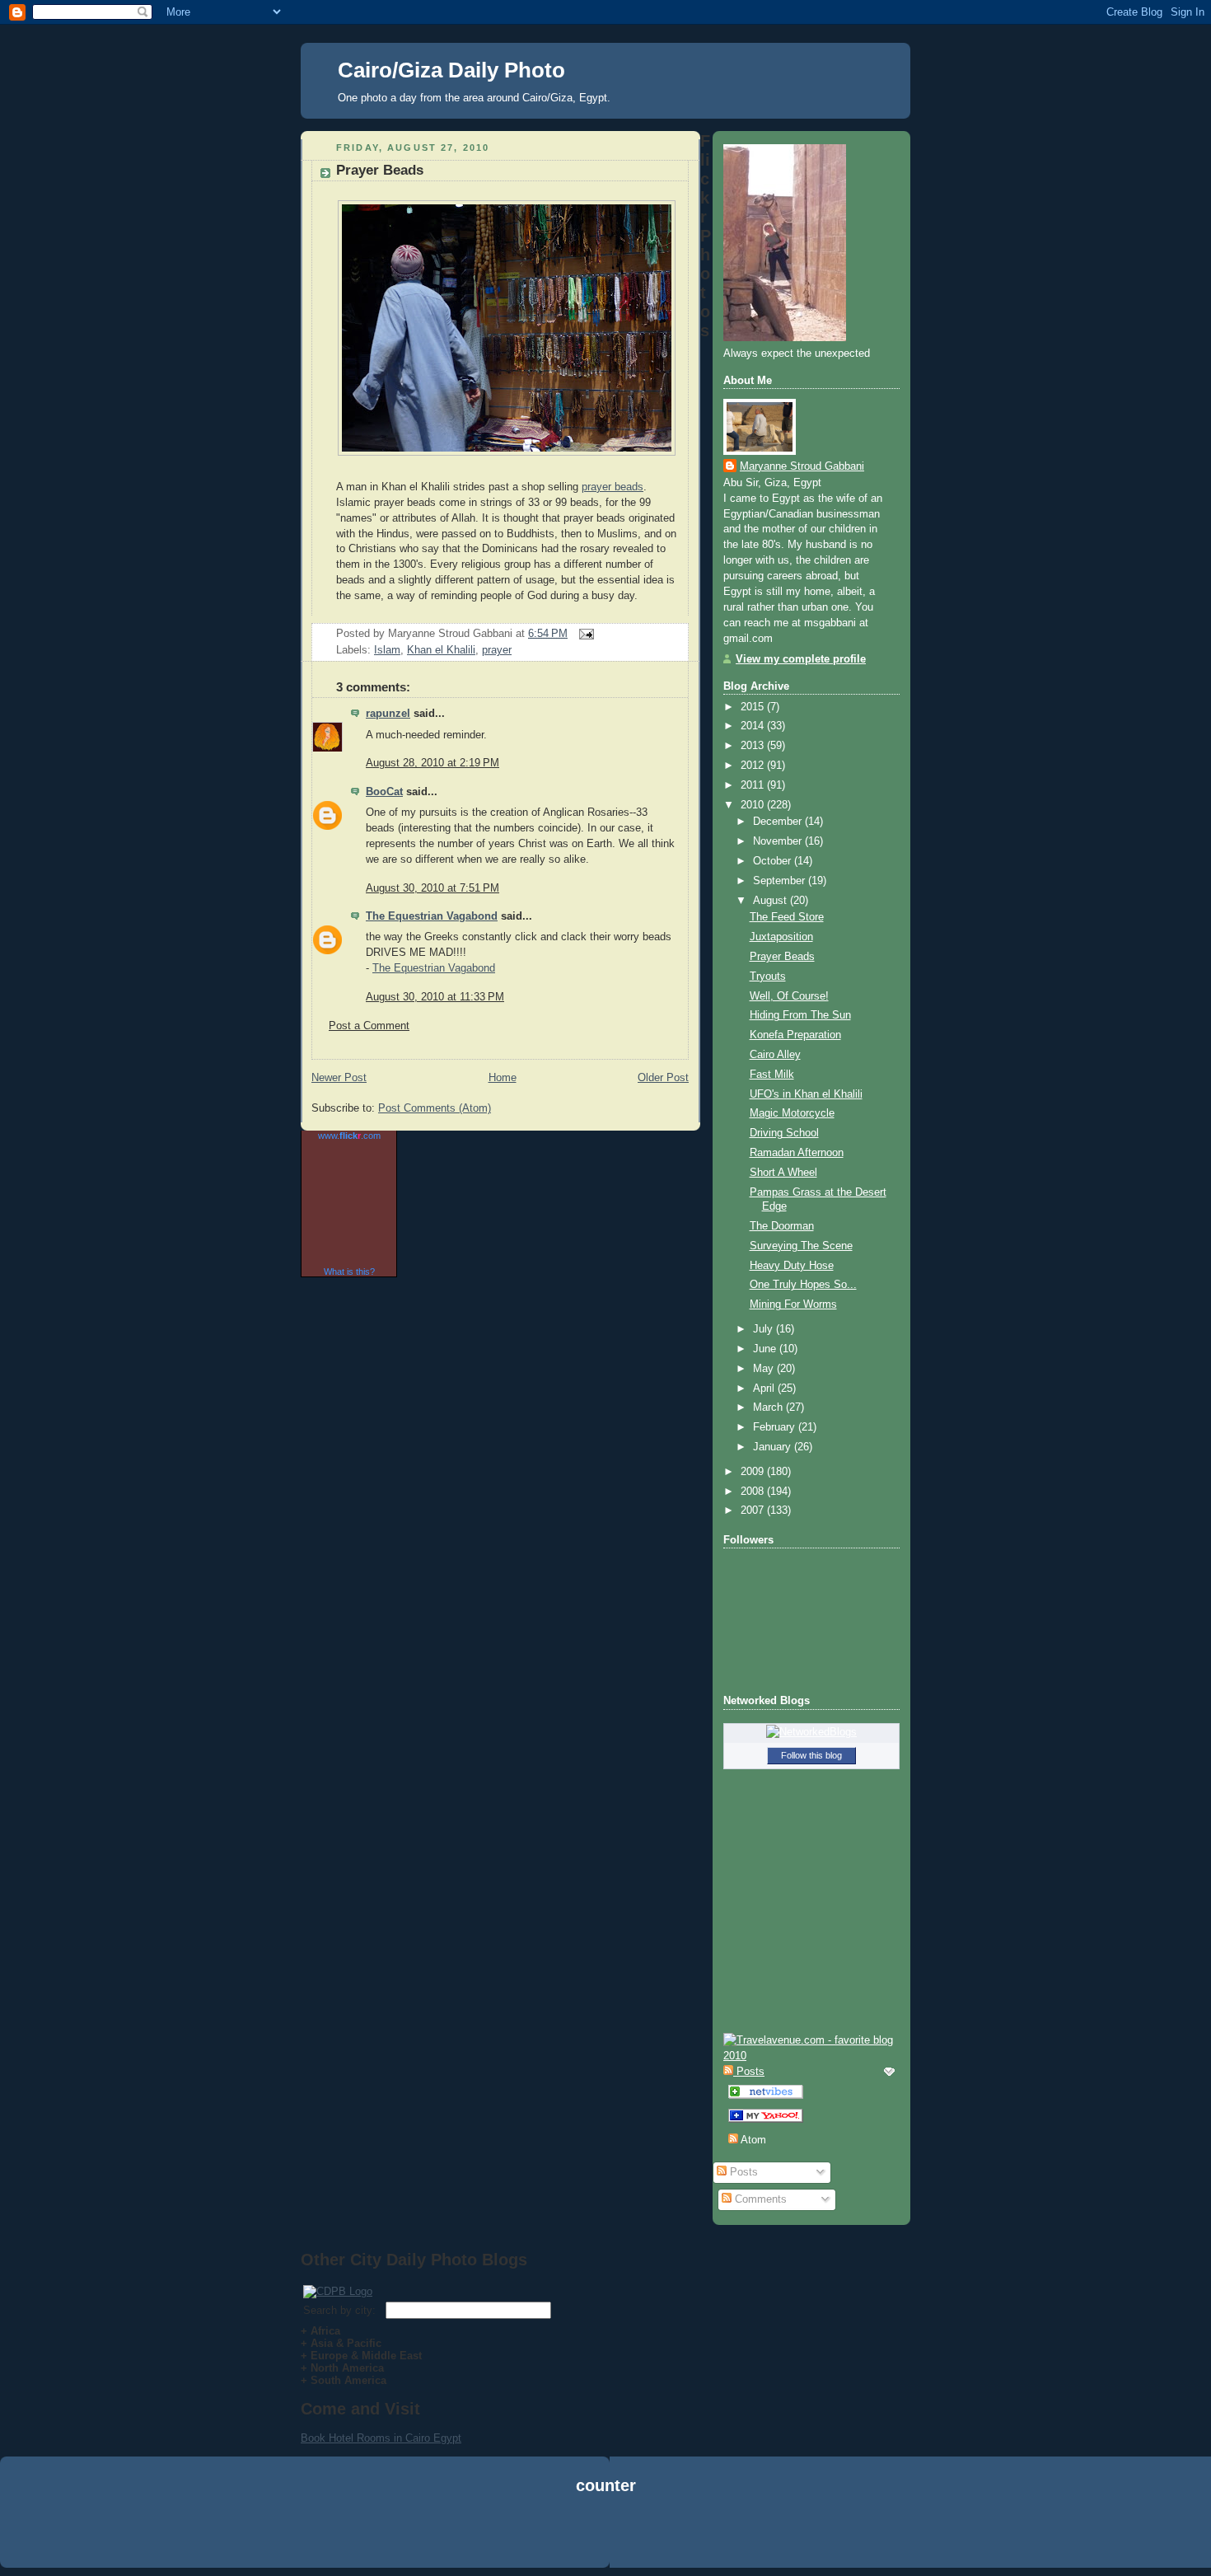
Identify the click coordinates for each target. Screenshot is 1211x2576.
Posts (742, 2172)
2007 (754, 1510)
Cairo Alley (775, 1055)
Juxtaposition (781, 937)
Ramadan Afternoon (797, 1153)
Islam (387, 650)
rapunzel (388, 714)
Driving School (784, 1133)
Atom (752, 2140)
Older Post (663, 1078)
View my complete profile (801, 659)
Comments (759, 2199)
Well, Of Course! (789, 996)
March (769, 1407)
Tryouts (768, 977)
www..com (349, 1136)
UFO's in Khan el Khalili (806, 1094)
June (766, 1349)
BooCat (384, 792)
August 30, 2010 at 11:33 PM (435, 997)
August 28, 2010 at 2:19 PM (432, 763)
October (774, 861)
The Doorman (782, 1226)
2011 (754, 785)
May (765, 1369)
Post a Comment (369, 1026)
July (764, 1329)
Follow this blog (811, 1755)
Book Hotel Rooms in (353, 2438)
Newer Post (339, 1078)
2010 (754, 805)
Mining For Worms (793, 1304)
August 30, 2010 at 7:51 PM (432, 888)
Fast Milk (772, 1075)
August (771, 901)
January (774, 1447)
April (765, 1389)
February (776, 1427)
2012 (754, 766)
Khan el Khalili (441, 650)
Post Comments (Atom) (435, 1108)
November (779, 841)
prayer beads (613, 487)
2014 (754, 726)
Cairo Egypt (433, 2438)
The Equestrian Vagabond (432, 916)
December (779, 822)
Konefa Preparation (795, 1035)
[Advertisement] (605, 2534)
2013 (754, 746)
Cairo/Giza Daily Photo (451, 70)
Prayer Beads (380, 170)
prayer (497, 650)
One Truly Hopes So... (803, 1285)
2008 (754, 1492)
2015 (754, 707)
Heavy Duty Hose (792, 1266)
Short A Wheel (783, 1173)
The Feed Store (787, 917)
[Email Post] (584, 634)
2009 (754, 1472)
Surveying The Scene (801, 1246)
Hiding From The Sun (800, 1015)
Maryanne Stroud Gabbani (802, 466)
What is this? (349, 1272)
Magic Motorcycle (792, 1113)
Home (503, 1078)
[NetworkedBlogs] (811, 1732)
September (781, 881)
